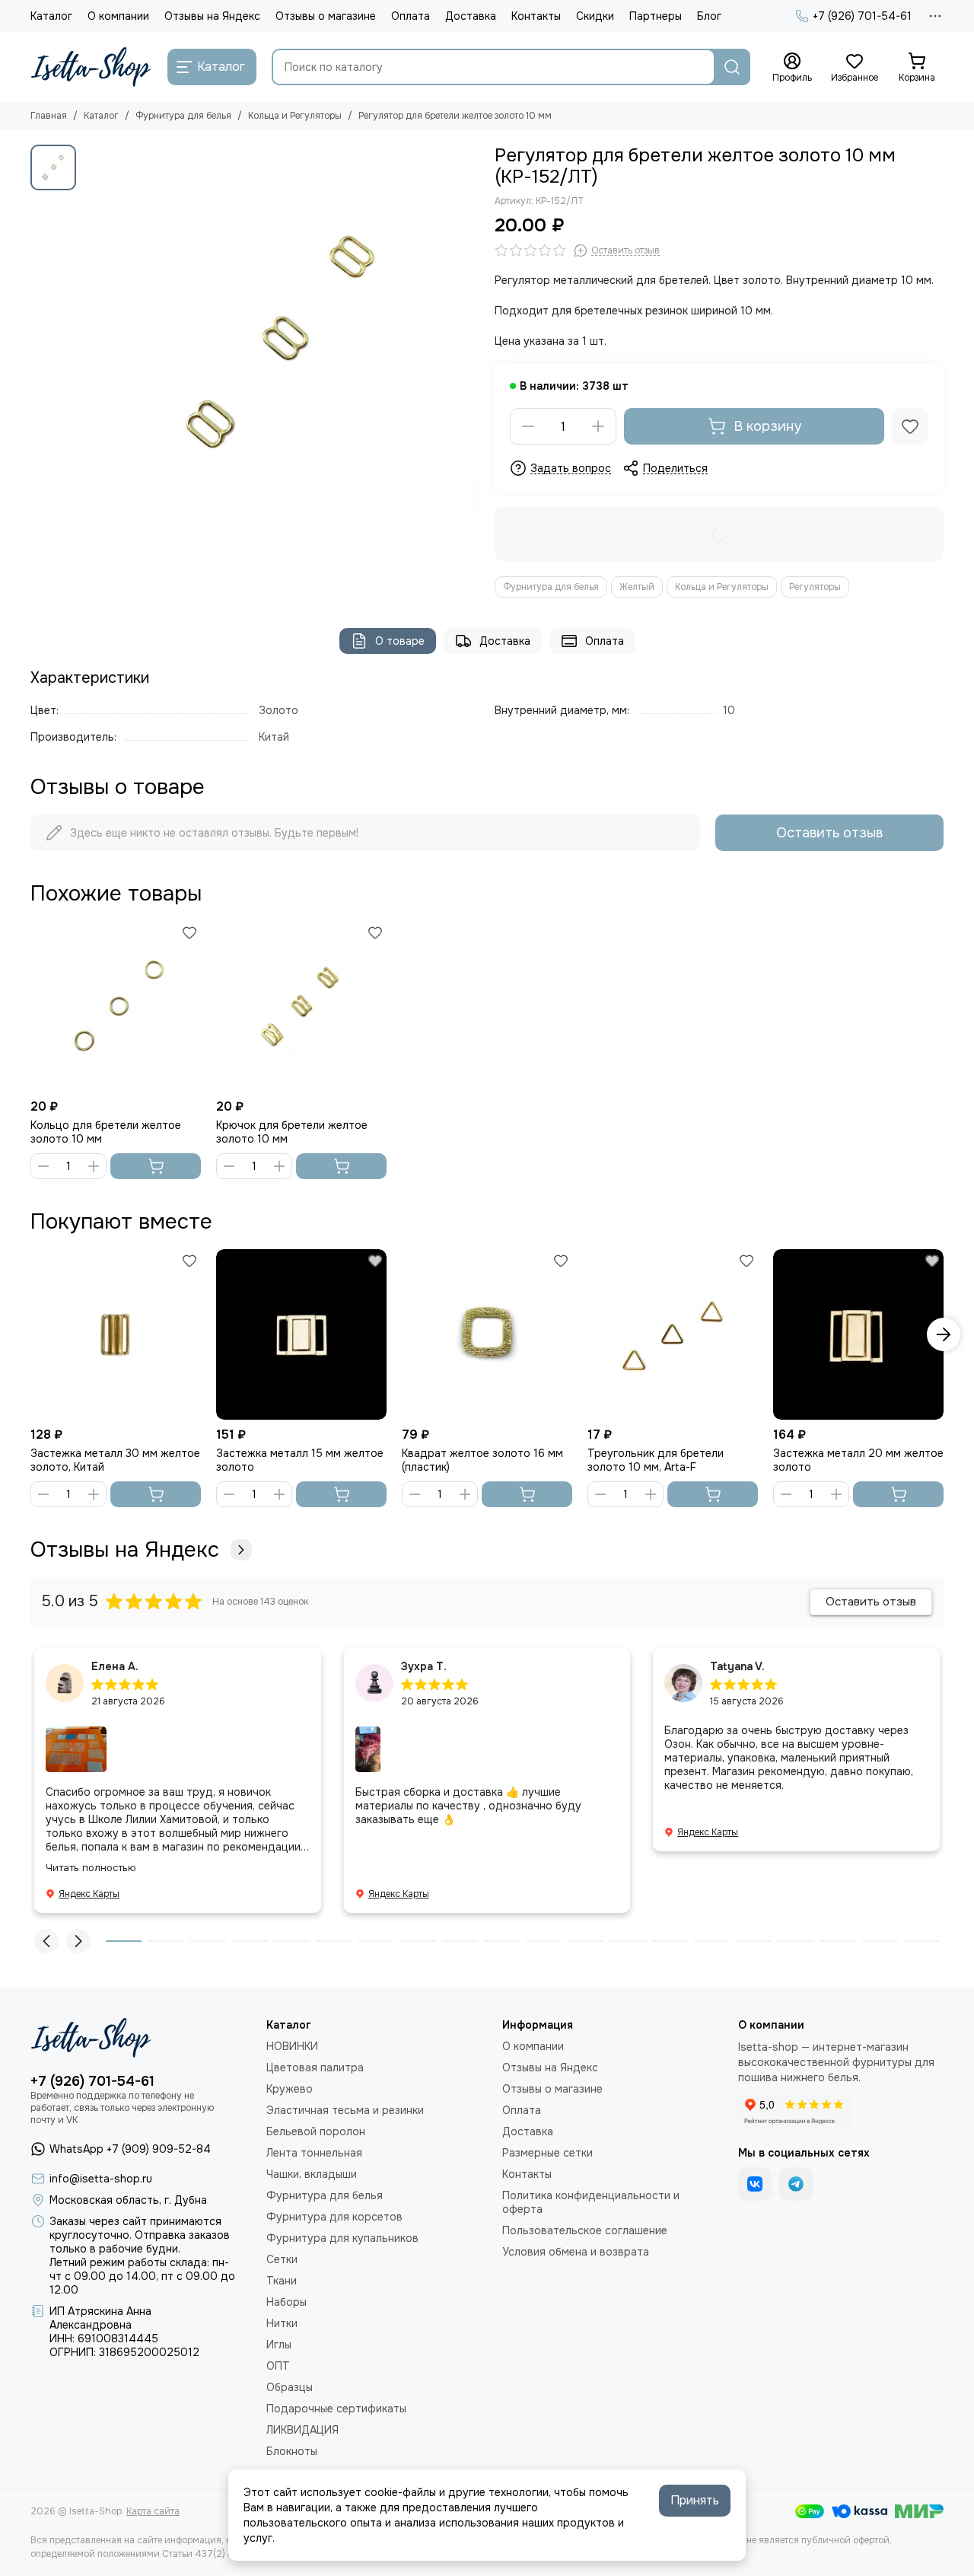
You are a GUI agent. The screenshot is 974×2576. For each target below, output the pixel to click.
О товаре (400, 641)
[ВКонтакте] (755, 2184)
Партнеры (656, 16)
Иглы (279, 2345)
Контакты (536, 16)
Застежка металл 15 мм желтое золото (300, 1460)
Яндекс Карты (89, 1894)
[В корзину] (156, 1166)
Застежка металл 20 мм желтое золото (858, 1460)
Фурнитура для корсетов (334, 2217)
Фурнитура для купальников (342, 2238)
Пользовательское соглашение (585, 2230)
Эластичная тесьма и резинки (345, 2110)
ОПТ (278, 2366)
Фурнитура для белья (183, 116)
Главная (49, 116)
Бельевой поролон (316, 2131)
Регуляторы (815, 587)
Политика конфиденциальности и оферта (591, 2202)
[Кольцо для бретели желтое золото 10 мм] (116, 1006)
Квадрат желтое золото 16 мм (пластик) (482, 1460)
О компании (118, 16)
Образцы (290, 2387)
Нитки (282, 2323)
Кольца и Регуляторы (295, 116)
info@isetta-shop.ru (101, 2179)
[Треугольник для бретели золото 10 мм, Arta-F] (673, 1334)
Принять (695, 2500)
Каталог (51, 16)
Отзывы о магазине (326, 16)
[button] (30, 1334)
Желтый (637, 587)
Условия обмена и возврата (576, 2252)
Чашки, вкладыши (312, 2174)
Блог (709, 16)
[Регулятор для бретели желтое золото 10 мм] (282, 343)
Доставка (471, 16)
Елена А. (115, 1666)
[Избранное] (910, 426)
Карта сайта (153, 2511)
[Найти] (732, 67)
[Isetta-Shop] (91, 67)
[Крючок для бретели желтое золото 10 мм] (301, 1006)
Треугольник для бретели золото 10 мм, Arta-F (656, 1460)
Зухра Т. (424, 1666)
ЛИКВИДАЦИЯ (302, 2430)
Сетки (282, 2259)
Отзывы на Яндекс (212, 16)
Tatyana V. (737, 1666)
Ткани (282, 2281)
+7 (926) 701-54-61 (862, 16)
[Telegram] (796, 2184)
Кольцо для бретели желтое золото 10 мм (106, 1132)
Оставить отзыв (829, 833)
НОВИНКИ (292, 2046)
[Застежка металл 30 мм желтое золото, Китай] (116, 1334)
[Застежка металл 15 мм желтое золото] (301, 1334)
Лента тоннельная (314, 2153)
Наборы (286, 2302)
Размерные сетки (547, 2153)
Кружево (290, 2089)
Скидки (595, 16)
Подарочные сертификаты (336, 2409)
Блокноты (292, 2451)
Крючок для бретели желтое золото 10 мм (292, 1132)
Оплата (411, 16)
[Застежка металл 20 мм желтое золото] (858, 1334)
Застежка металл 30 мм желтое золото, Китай (115, 1460)
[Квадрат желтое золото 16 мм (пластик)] (487, 1334)
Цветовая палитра (315, 2067)
